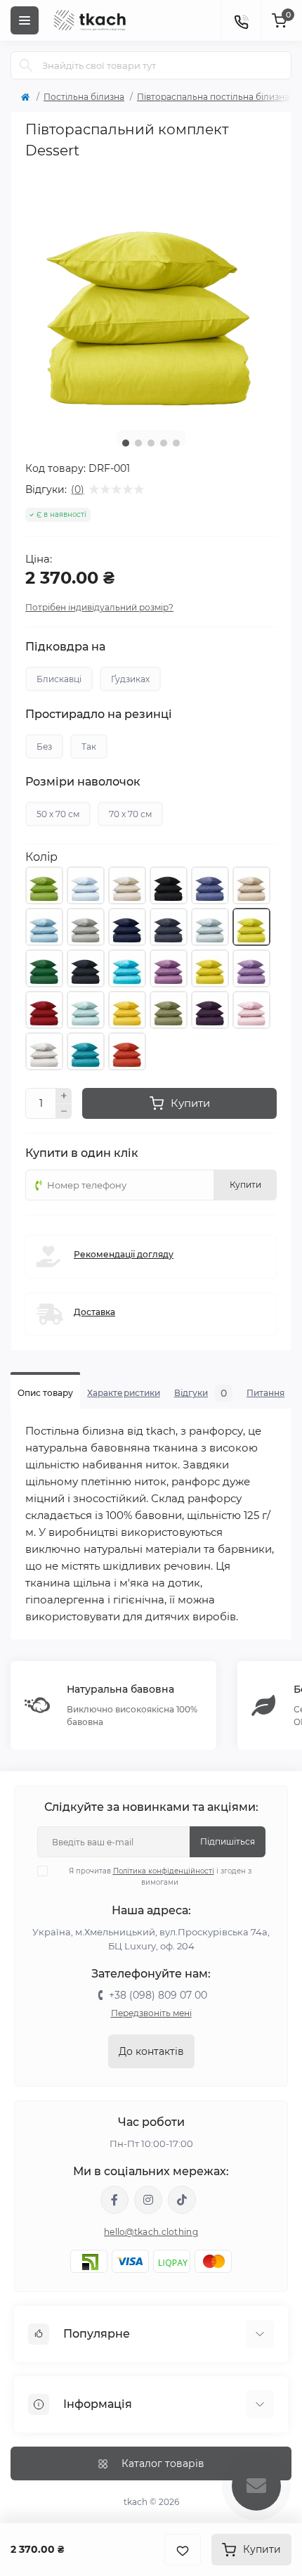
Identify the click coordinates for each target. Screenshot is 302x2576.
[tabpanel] (151, 294)
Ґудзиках (130, 679)
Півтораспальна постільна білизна (213, 97)
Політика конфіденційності (164, 1871)
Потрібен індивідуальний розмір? (99, 607)
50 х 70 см (58, 814)
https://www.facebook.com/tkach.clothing (114, 2200)
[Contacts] (241, 20)
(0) (78, 489)
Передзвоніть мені (151, 2013)
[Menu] (25, 20)
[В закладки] (183, 2550)
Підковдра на (65, 647)
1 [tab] (126, 443)
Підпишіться (228, 1841)
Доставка (94, 1312)
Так (89, 746)
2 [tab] (138, 443)
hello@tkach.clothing (151, 2232)
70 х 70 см (130, 814)
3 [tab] (151, 443)
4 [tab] (164, 443)
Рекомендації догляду (124, 1254)
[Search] (26, 65)
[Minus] (64, 1112)
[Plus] (64, 1096)
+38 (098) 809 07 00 (158, 1995)
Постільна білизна (84, 97)
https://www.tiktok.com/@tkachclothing (182, 2200)
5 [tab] (176, 443)
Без (44, 746)
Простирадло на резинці (99, 715)
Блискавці (59, 679)
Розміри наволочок (83, 782)
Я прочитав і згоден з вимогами (160, 1877)
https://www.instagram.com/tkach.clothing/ (148, 2200)
